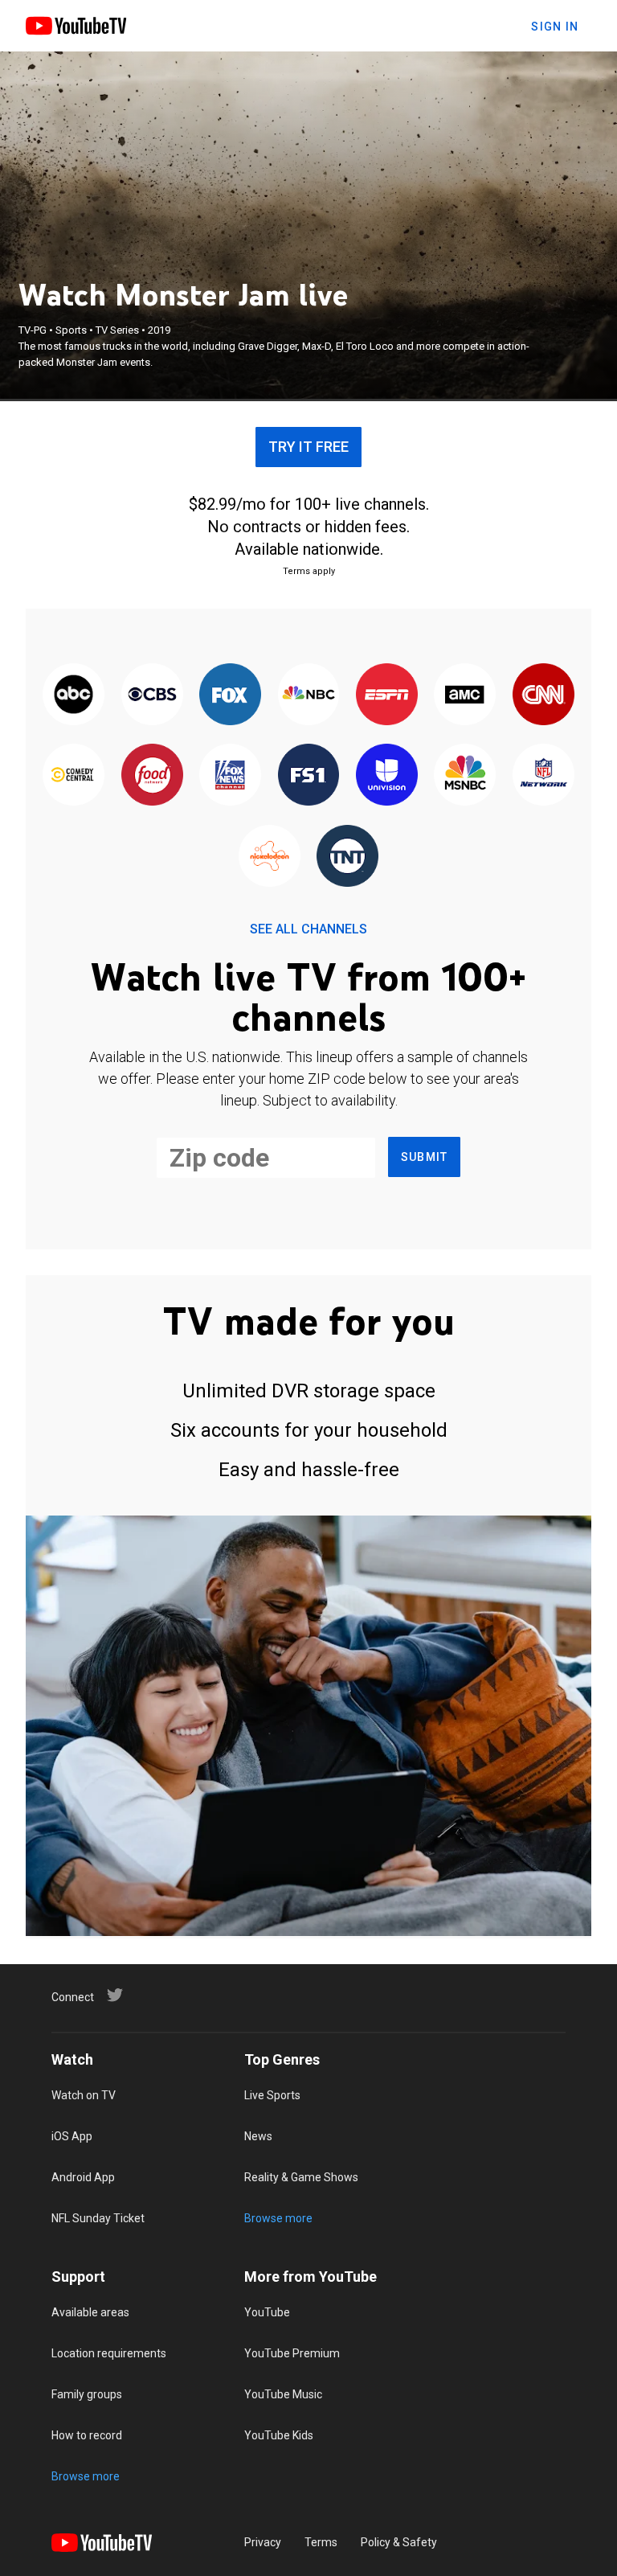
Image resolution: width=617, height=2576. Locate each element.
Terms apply (309, 571)
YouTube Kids (279, 2435)
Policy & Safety (399, 2542)
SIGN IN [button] (555, 27)
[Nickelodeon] (270, 857)
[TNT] (347, 857)
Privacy (263, 2542)
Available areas (90, 2312)
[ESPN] (387, 695)
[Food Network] (151, 776)
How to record (87, 2435)
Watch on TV (84, 2095)
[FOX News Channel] (230, 776)
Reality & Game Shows (301, 2177)
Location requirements (109, 2353)
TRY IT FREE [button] (308, 447)
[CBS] (151, 695)
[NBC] (308, 695)
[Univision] (387, 776)
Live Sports (272, 2095)
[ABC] (74, 695)
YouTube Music (283, 2394)
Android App (83, 2177)
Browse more (278, 2218)
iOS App (72, 2136)
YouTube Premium (292, 2353)
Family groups (87, 2394)
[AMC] (465, 695)
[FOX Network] (230, 695)
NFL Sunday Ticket (98, 2218)
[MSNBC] (465, 776)
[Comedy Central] (74, 776)
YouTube (267, 2312)
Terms (321, 2542)
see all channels (308, 929)
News (258, 2136)
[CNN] (543, 695)
